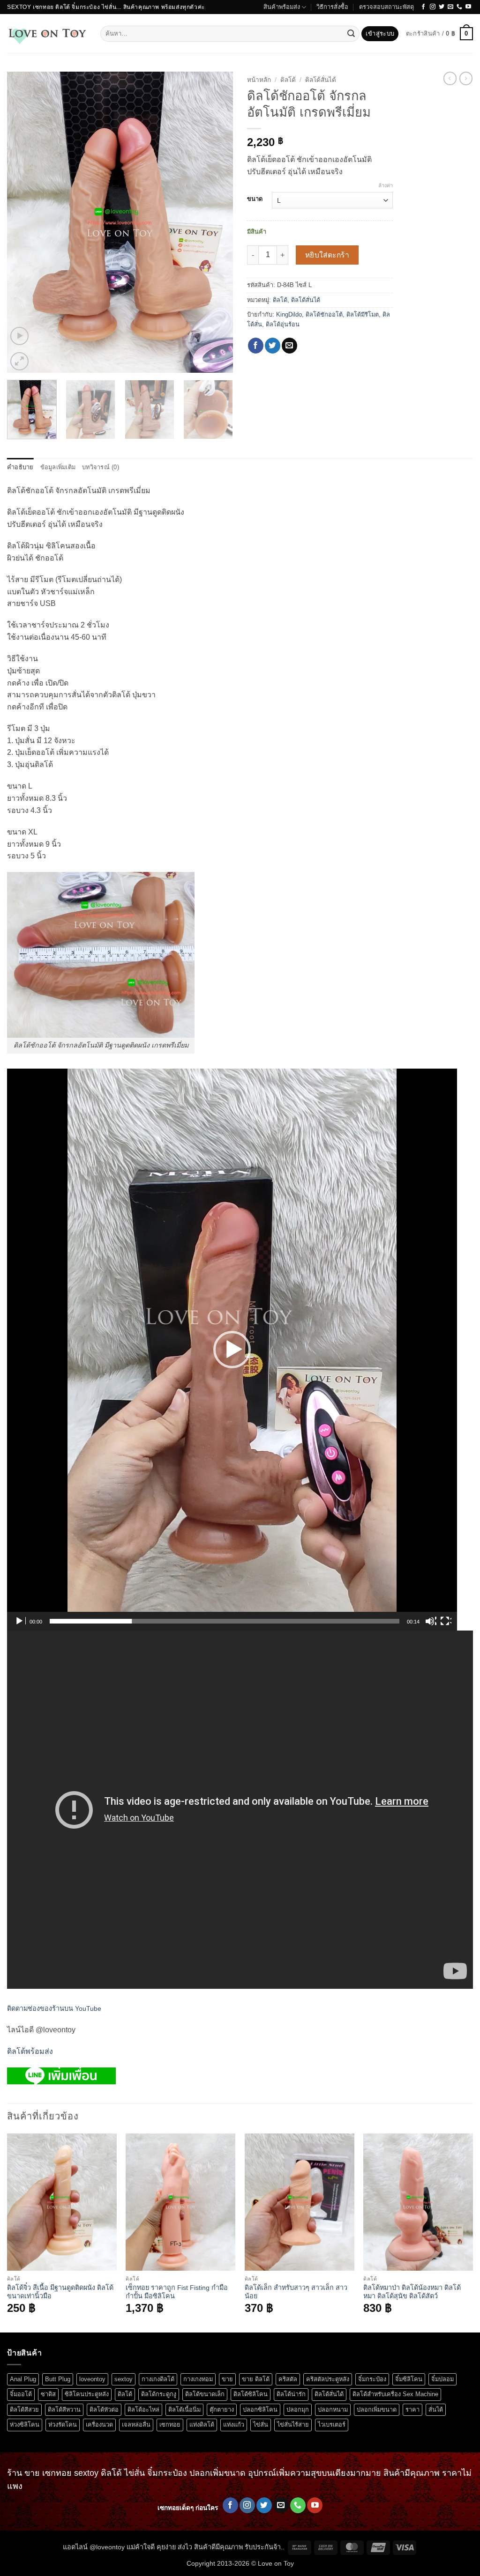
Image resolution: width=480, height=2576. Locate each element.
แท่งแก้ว (234, 2425)
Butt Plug (58, 2379)
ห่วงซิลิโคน (25, 2425)
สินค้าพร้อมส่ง (282, 7)
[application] (232, 1350)
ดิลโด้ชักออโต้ (324, 314)
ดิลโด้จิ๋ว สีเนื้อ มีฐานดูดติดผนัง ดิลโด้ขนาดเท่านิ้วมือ (60, 2292)
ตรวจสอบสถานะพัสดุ (386, 7)
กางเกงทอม (198, 2379)
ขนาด (255, 199)
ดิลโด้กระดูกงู (159, 2394)
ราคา (412, 2410)
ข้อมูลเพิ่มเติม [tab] (58, 467)
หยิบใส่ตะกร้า (327, 255)
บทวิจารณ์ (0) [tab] (101, 467)
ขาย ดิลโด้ (256, 2379)
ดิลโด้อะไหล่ (143, 2410)
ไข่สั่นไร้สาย (293, 2425)
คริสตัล (288, 2379)
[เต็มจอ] (446, 1621)
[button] (380, 34)
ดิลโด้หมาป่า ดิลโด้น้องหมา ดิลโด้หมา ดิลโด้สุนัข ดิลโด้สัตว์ (412, 2292)
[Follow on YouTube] (468, 7)
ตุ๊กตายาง (222, 2410)
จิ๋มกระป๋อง (372, 2379)
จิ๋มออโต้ (21, 2394)
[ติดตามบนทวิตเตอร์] (442, 7)
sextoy (124, 2379)
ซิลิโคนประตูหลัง (87, 2394)
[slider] (225, 1621)
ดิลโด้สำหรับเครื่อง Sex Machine (395, 2394)
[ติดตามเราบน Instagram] (433, 7)
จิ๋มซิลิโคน (409, 2379)
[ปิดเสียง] (431, 1621)
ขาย (227, 2379)
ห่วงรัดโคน (63, 2425)
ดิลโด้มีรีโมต (363, 314)
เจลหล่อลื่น (136, 2425)
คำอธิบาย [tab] (20, 467)
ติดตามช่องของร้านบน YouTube (54, 2008)
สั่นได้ (436, 2410)
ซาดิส (48, 2394)
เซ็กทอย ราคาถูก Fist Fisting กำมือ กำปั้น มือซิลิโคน (177, 2292)
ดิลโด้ (288, 80)
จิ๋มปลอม (442, 2379)
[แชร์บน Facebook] (256, 346)
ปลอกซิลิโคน (260, 2410)
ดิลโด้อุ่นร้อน (283, 324)
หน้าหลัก (259, 80)
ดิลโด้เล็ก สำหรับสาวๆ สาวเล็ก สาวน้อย (296, 2292)
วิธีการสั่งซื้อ (332, 7)
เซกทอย (170, 2425)
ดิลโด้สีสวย (24, 2410)
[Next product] (450, 78)
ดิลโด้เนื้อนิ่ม (184, 2410)
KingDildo (289, 314)
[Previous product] (466, 78)
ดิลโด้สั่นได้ (321, 80)
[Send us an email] (450, 7)
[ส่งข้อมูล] (351, 34)
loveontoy (92, 2379)
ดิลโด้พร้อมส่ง (30, 2051)
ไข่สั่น (261, 2425)
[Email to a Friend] (289, 346)
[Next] (217, 223)
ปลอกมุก (298, 2410)
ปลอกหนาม (333, 2410)
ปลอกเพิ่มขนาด (377, 2410)
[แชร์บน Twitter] (273, 346)
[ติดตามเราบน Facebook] (423, 7)
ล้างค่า (386, 185)
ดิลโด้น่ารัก (291, 2394)
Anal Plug (23, 2379)
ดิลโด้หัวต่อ (104, 2410)
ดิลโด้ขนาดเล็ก (205, 2394)
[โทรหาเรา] (459, 7)
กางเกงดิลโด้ (158, 2379)
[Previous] (23, 223)
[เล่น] (20, 1621)
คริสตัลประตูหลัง (328, 2379)
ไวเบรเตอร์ (332, 2425)
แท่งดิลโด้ (202, 2425)
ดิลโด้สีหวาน (64, 2410)
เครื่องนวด (99, 2425)
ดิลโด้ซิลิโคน (251, 2394)
